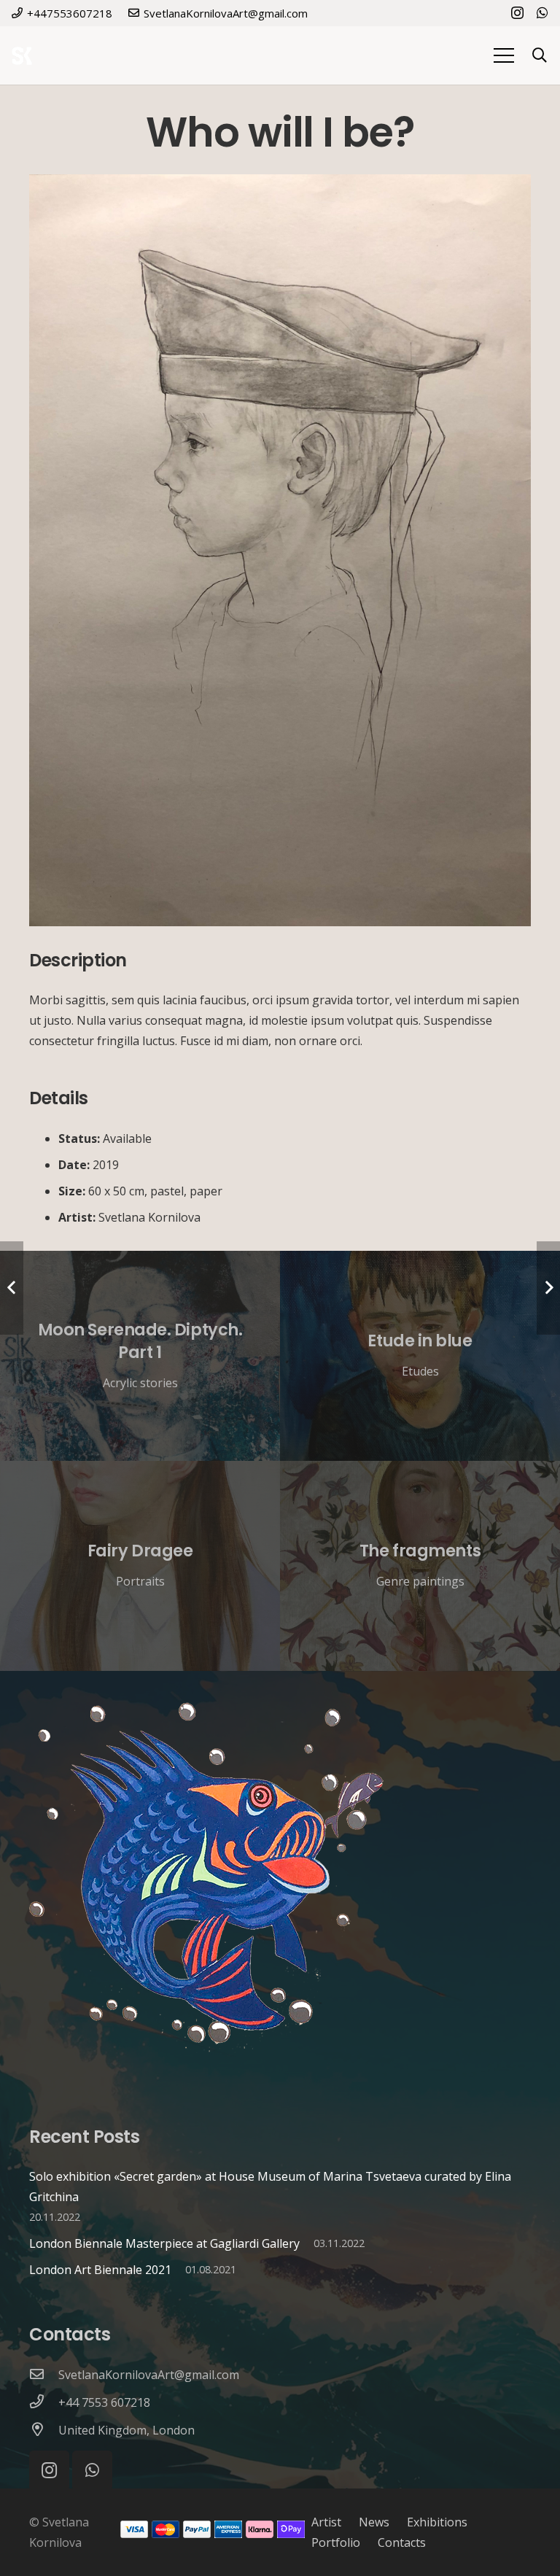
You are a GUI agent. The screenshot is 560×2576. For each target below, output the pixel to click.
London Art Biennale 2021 (100, 2270)
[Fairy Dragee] (140, 1566)
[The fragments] (420, 1566)
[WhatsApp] (542, 12)
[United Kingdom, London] (44, 2430)
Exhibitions (437, 2522)
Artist (326, 2522)
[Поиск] (540, 56)
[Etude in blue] (420, 1356)
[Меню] (504, 55)
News (374, 2522)
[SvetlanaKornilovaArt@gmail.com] (44, 2375)
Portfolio (336, 2542)
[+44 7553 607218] (44, 2402)
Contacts (402, 2542)
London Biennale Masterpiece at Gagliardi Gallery (164, 2243)
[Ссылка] (22, 56)
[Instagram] (517, 13)
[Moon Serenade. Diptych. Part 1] (140, 1356)
